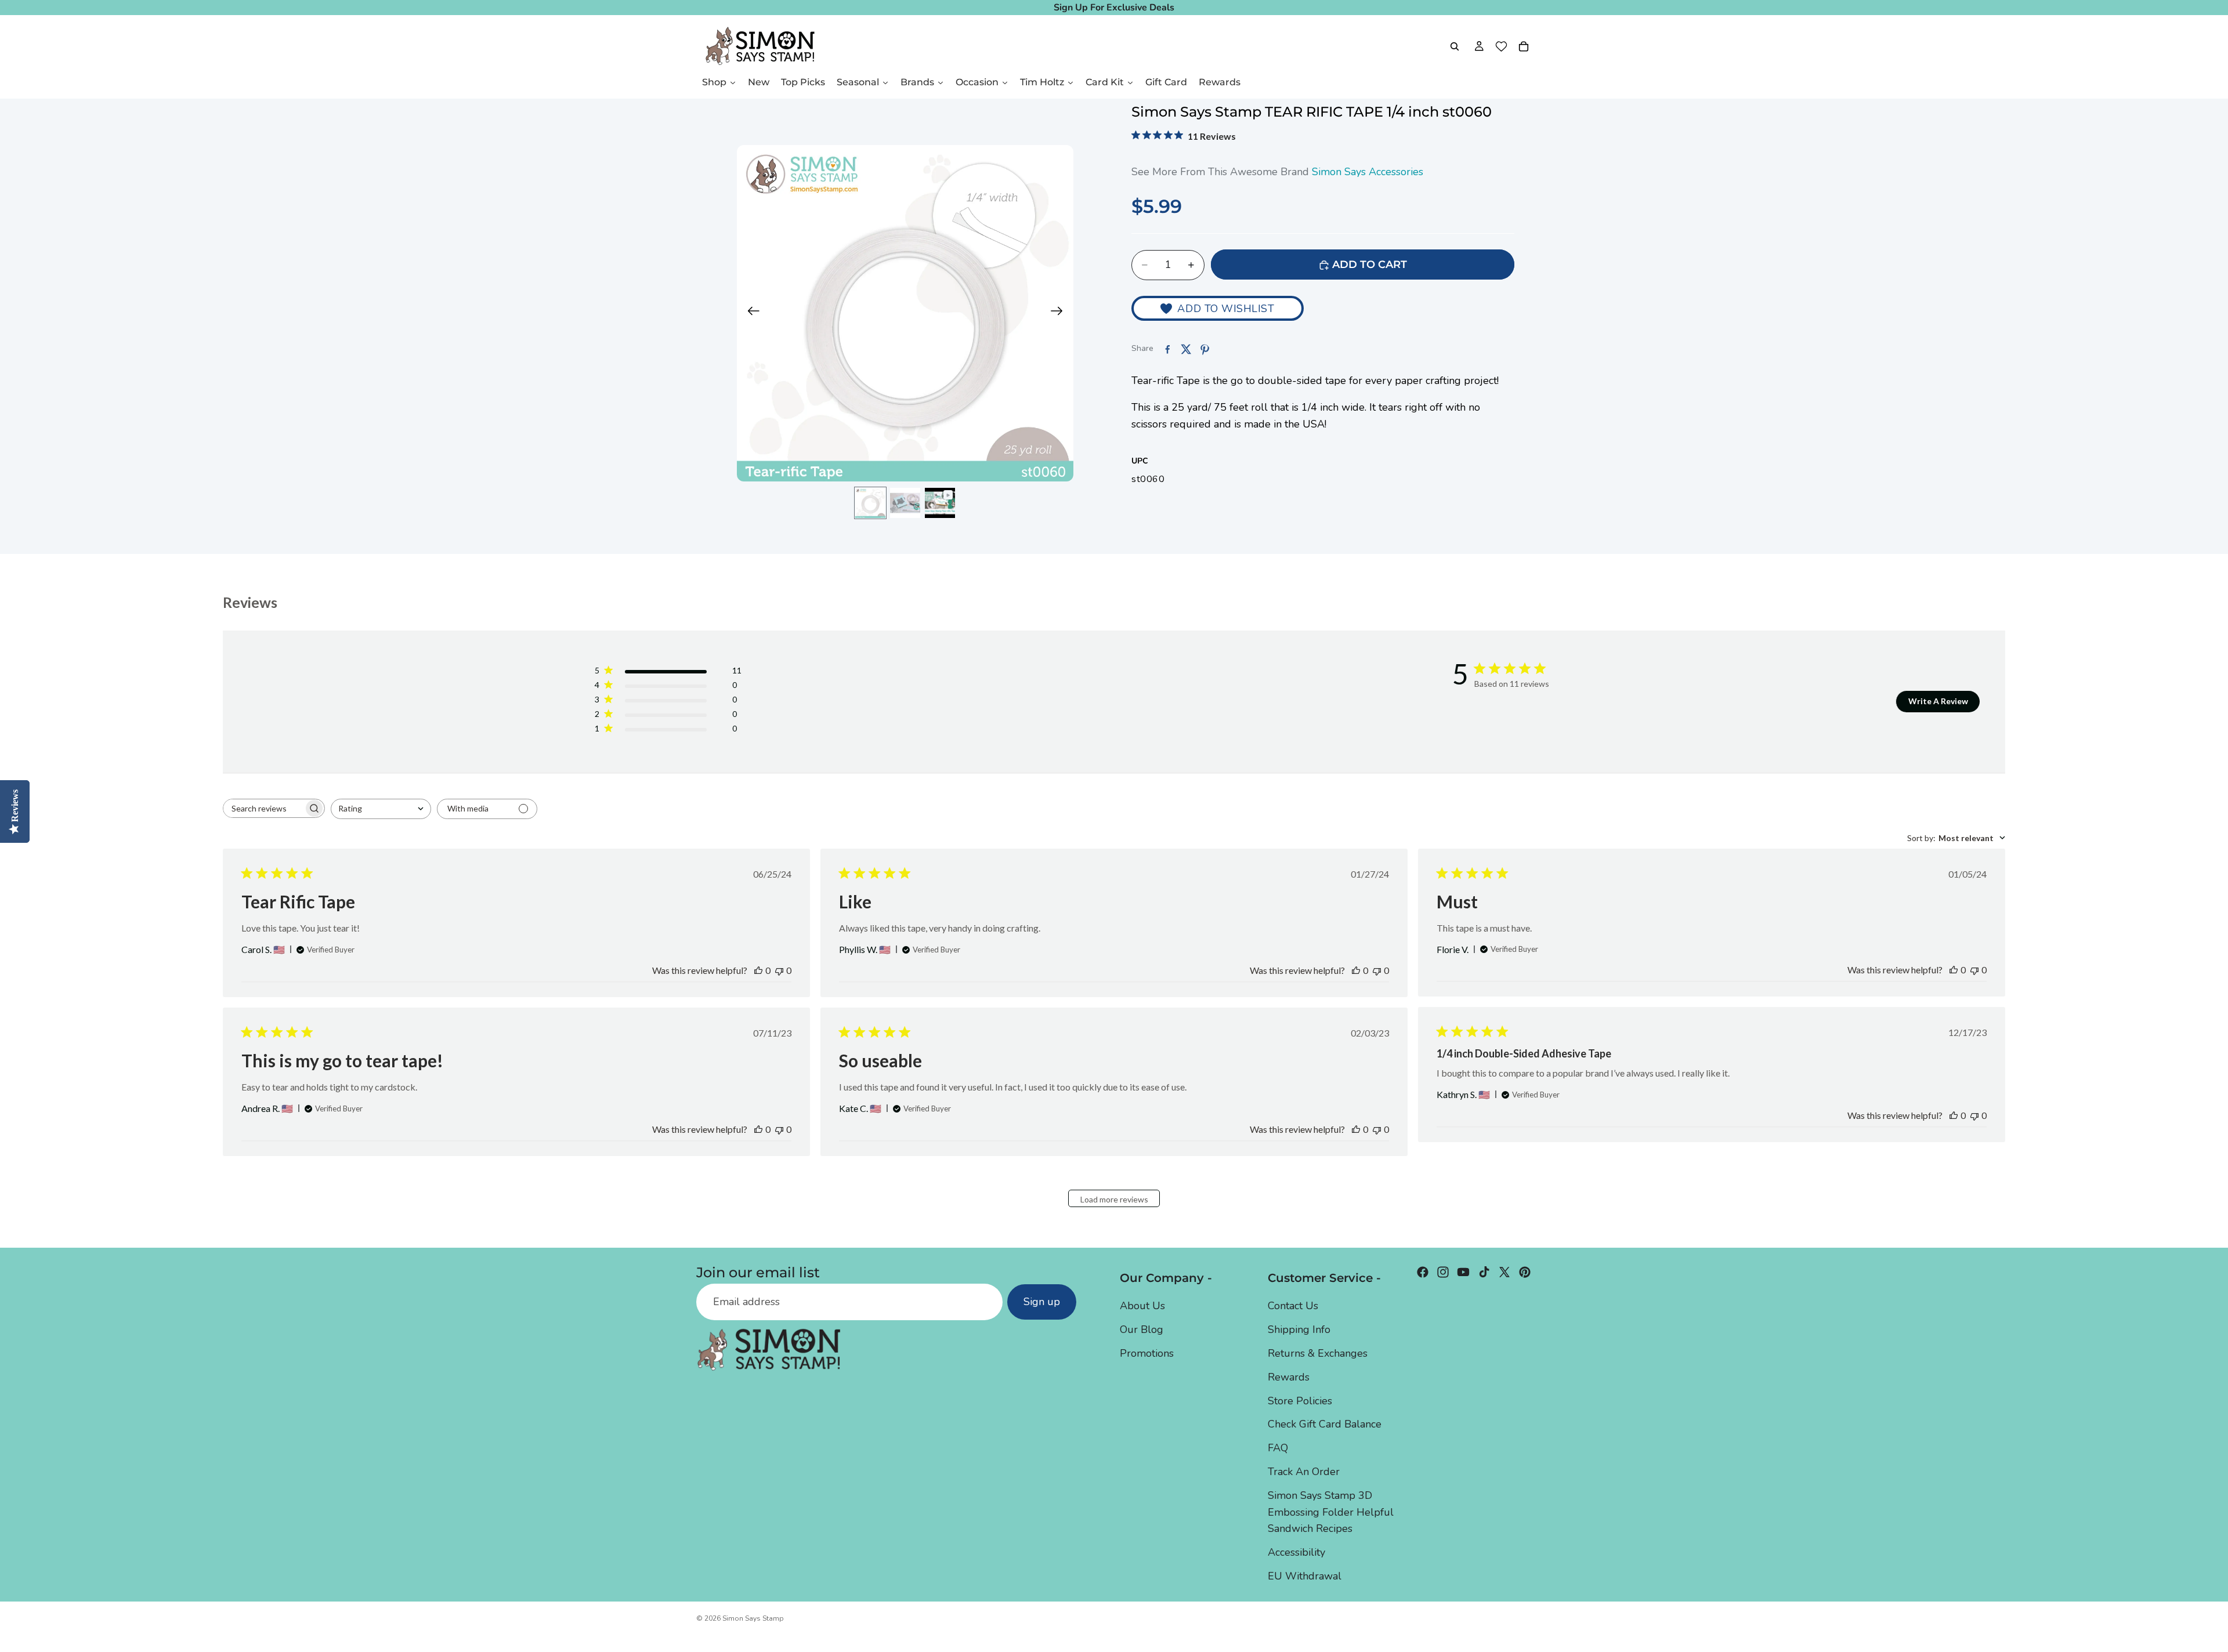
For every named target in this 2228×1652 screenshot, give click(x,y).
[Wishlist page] (1501, 46)
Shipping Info (1299, 1329)
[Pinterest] (1525, 1272)
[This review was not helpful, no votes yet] (779, 970)
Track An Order (1304, 1472)
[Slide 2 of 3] (905, 503)
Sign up (1042, 1302)
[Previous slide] (750, 313)
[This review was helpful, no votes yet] (758, 970)
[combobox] (381, 809)
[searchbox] (263, 808)
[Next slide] (1060, 313)
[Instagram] (1443, 1272)
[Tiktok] (1484, 1272)
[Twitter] (1504, 1272)
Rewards (1289, 1376)
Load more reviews (1114, 1199)
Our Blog (1142, 1329)
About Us (1142, 1306)
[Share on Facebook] (1167, 349)
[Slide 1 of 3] (870, 503)
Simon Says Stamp (753, 1618)
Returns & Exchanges (1318, 1353)
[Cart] (1524, 46)
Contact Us (1293, 1306)
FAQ (1278, 1448)
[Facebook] (1423, 1272)
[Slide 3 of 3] (940, 503)
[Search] (1455, 46)
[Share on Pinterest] (1205, 349)
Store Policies (1300, 1400)
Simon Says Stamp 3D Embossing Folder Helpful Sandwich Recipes (1331, 1512)
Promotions (1147, 1353)
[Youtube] (1463, 1272)
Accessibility (1296, 1552)
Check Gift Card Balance (1325, 1424)
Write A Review (1938, 701)
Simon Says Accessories (1368, 172)
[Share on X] (1186, 349)
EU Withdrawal (1305, 1576)
